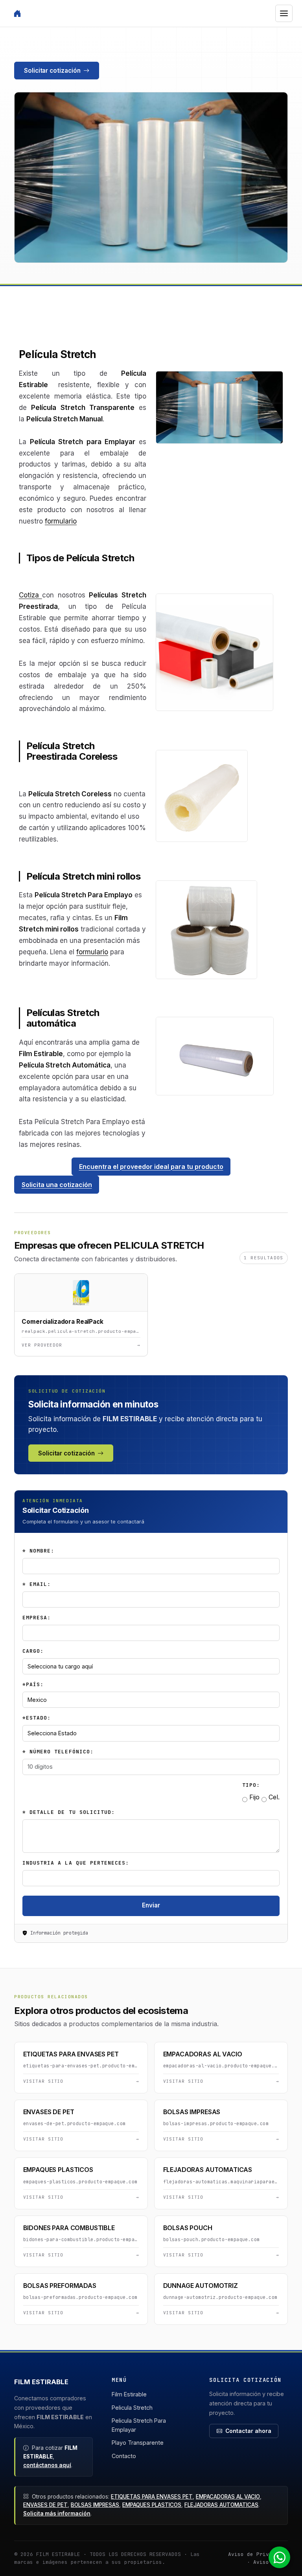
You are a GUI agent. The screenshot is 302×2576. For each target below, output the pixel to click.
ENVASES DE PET (45, 2505)
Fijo (253, 1797)
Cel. (273, 1797)
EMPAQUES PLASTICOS (152, 2505)
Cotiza (29, 595)
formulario (61, 521)
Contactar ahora (248, 2431)
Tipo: (251, 1785)
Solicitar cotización (52, 71)
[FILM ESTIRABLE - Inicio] (17, 13)
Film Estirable (129, 2394)
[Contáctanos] (283, 2557)
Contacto (124, 2456)
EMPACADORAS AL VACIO (228, 2497)
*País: (33, 1684)
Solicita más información (57, 2514)
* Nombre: (38, 1551)
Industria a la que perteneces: (76, 1863)
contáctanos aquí (47, 2465)
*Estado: (37, 1718)
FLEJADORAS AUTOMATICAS (221, 2505)
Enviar (151, 1905)
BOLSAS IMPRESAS (95, 2505)
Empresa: (37, 1618)
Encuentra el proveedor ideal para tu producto (151, 1167)
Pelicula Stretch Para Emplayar (139, 2425)
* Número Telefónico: (58, 1752)
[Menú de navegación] (284, 13)
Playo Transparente (138, 2443)
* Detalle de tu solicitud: (69, 1812)
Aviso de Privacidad (258, 2554)
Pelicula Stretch (132, 2408)
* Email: (37, 1584)
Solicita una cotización (57, 1185)
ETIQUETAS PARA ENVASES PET (152, 2497)
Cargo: (33, 1651)
